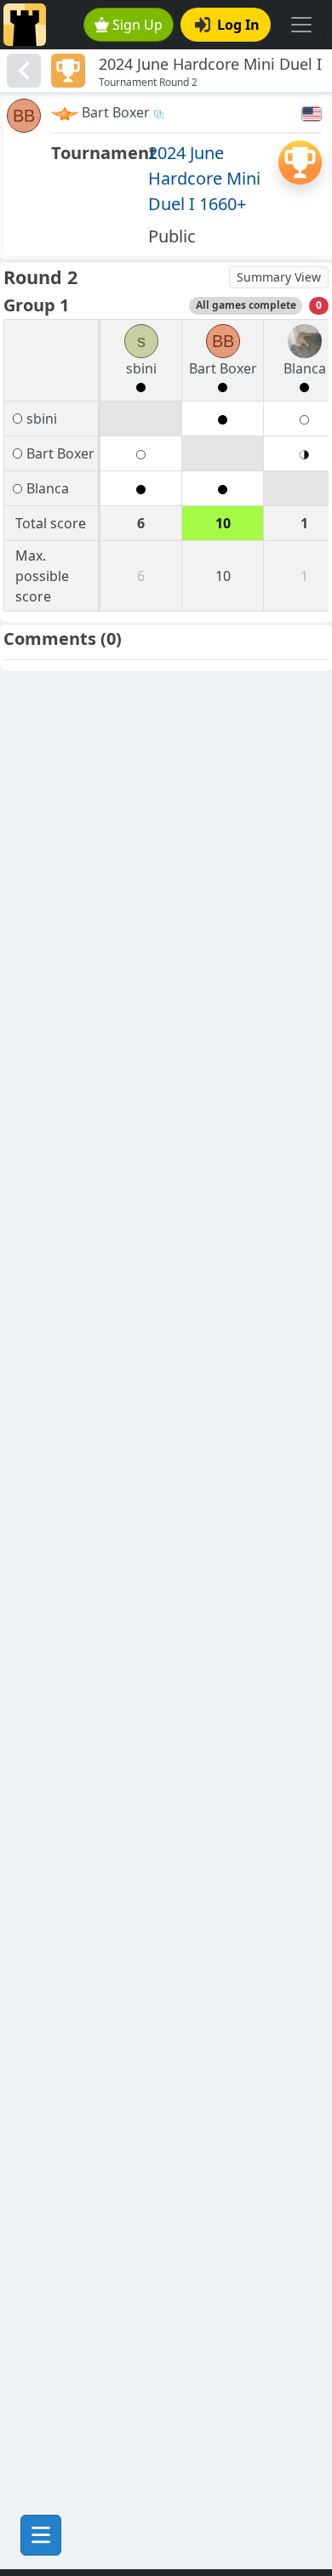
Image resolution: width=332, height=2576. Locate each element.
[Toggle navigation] (301, 25)
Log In (238, 25)
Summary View (279, 277)
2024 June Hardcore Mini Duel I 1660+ (204, 178)
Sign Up (137, 25)
